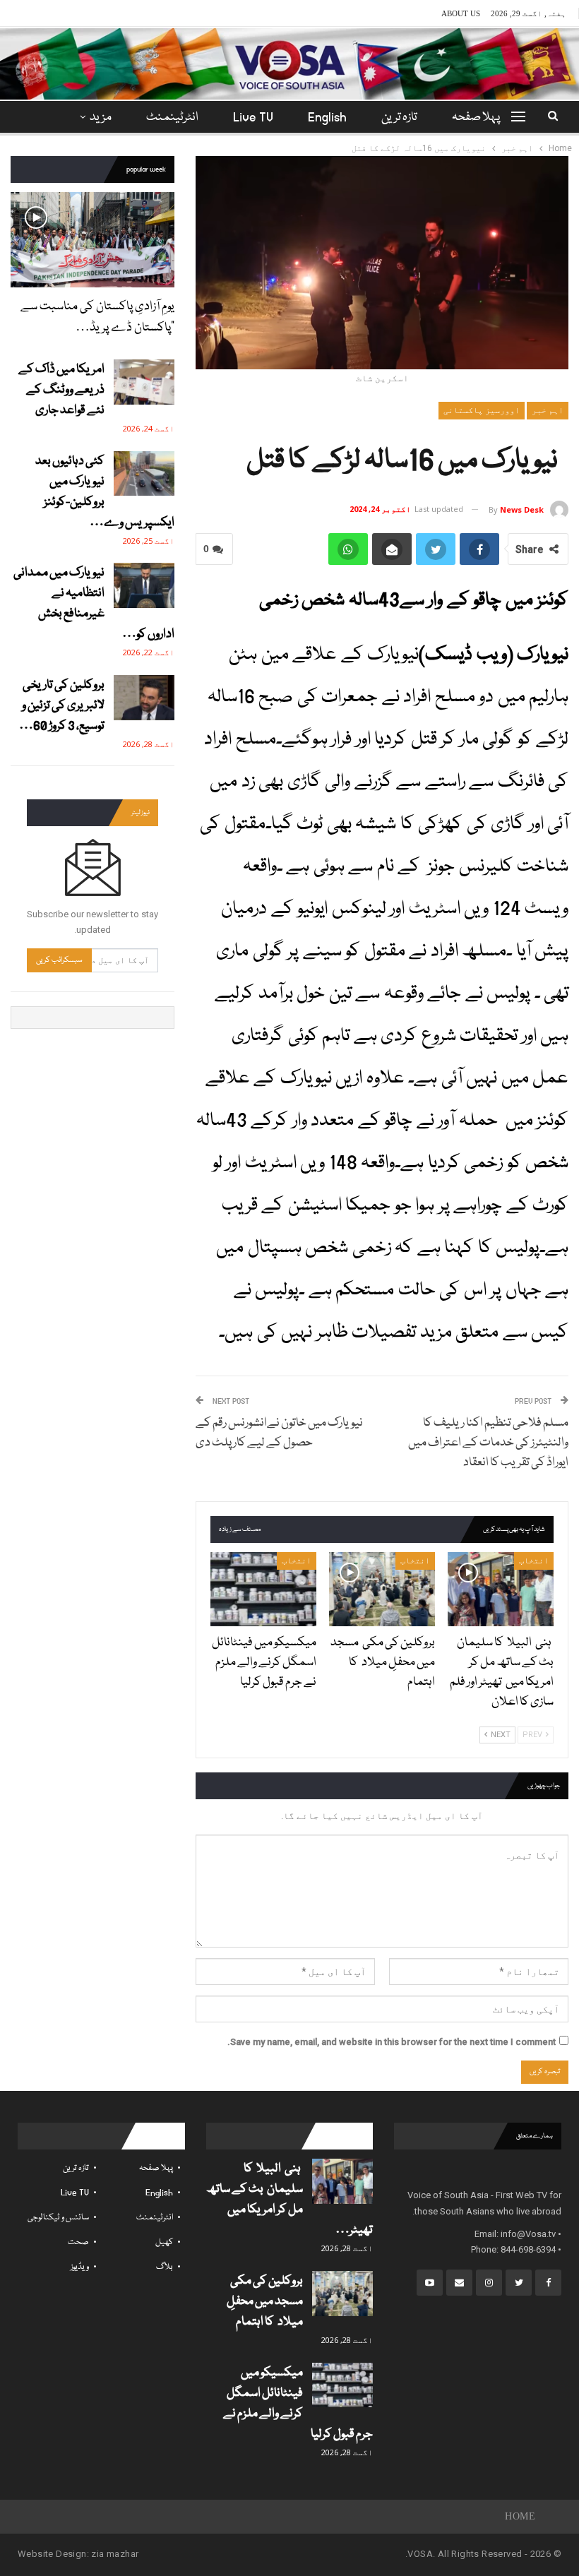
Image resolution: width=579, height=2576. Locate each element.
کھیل (164, 2242)
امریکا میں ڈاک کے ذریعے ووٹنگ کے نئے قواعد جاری (61, 390)
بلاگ (165, 2267)
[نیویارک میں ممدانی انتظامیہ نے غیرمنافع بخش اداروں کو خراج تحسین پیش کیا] (144, 585)
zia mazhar (115, 2554)
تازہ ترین (399, 118)
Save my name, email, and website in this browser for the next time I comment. (392, 2042)
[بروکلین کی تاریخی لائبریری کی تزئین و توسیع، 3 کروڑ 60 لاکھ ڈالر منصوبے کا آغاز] (144, 698)
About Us (461, 13)
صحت (78, 2242)
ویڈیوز (80, 2267)
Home (520, 2516)
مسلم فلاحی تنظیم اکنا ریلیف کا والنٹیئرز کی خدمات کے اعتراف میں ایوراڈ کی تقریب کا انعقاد (488, 1443)
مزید (101, 118)
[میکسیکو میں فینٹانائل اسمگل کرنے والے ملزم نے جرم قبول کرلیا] (263, 1589)
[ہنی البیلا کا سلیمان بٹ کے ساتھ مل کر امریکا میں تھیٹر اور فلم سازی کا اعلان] (501, 1589)
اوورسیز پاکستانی (482, 410)
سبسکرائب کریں (59, 960)
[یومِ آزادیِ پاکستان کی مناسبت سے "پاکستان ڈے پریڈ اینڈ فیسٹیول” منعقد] (92, 240)
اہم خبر (548, 410)
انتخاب (534, 1561)
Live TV (253, 118)
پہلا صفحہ (476, 118)
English (327, 118)
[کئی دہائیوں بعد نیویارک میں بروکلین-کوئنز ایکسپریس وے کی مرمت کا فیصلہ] (144, 474)
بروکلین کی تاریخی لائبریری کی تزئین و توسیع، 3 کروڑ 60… (62, 706)
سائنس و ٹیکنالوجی (58, 2218)
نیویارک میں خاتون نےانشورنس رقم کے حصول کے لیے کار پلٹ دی (279, 1433)
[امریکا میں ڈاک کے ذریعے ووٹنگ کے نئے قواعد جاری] (144, 382)
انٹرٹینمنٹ (172, 118)
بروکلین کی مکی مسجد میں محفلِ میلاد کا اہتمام (265, 2302)
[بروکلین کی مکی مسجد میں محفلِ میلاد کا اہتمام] (382, 1589)
